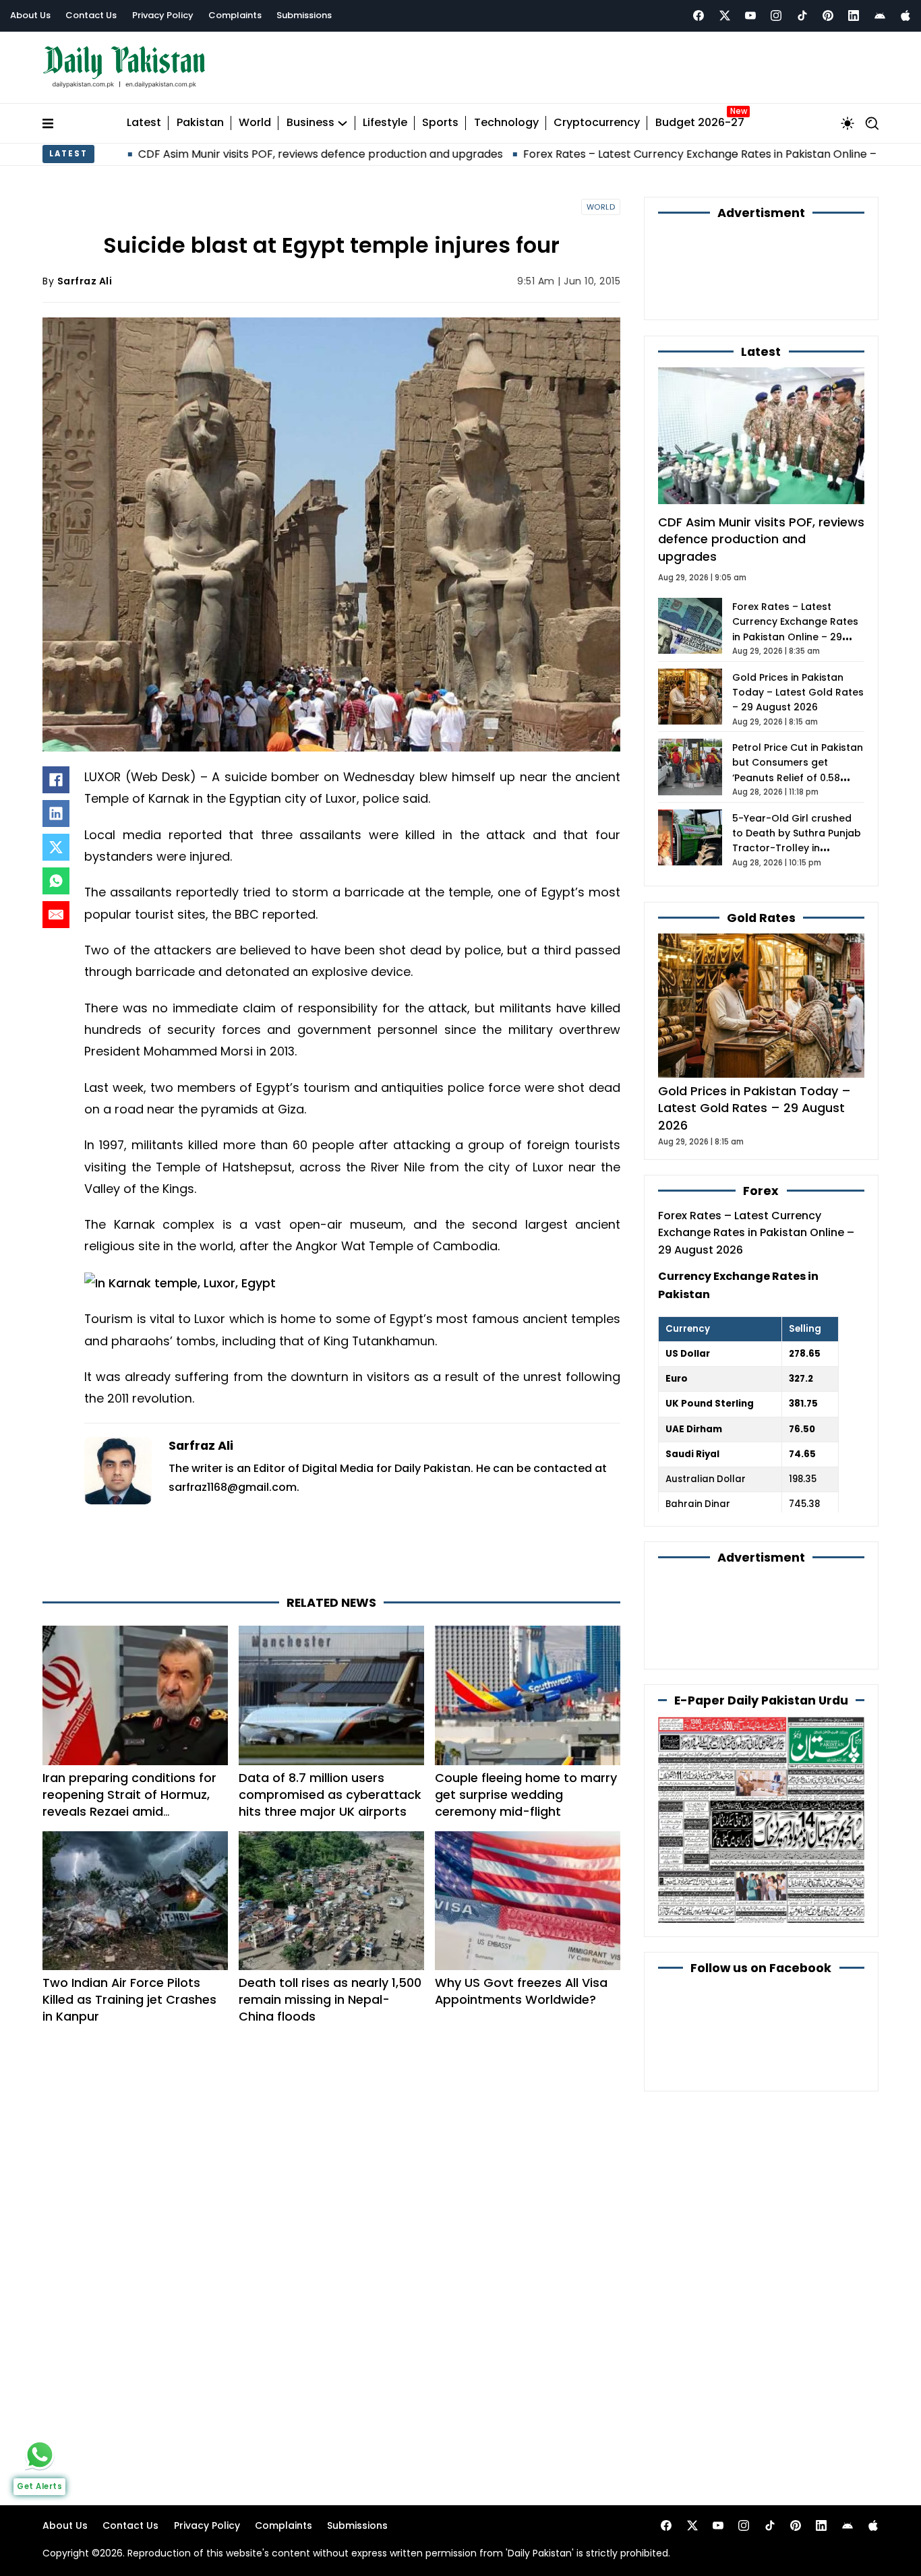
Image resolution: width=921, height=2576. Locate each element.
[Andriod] (880, 16)
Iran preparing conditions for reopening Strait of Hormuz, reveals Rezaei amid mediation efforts (129, 1803)
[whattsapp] (40, 2455)
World (255, 123)
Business (310, 123)
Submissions (304, 15)
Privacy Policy (163, 15)
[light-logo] (127, 67)
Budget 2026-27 (700, 123)
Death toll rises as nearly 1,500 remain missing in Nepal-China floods (330, 1999)
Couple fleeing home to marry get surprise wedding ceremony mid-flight (526, 1795)
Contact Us (91, 15)
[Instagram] (776, 16)
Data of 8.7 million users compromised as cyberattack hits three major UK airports (330, 1795)
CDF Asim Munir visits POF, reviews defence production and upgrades (214, 154)
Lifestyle (385, 123)
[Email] (56, 915)
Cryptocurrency (597, 123)
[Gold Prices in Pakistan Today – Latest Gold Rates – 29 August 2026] (761, 1005)
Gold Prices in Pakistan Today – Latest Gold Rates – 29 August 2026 (798, 693)
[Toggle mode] (848, 123)
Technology (506, 123)
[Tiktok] (802, 16)
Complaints (235, 15)
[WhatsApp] (56, 881)
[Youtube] (750, 16)
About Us (30, 15)
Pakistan (200, 123)
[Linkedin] (854, 16)
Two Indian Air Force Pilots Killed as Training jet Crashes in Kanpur (129, 1999)
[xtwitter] (725, 16)
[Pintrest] (828, 16)
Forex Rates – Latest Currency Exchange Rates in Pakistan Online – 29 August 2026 (634, 154)
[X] (56, 847)
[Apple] (905, 16)
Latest (144, 123)
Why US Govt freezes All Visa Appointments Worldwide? (521, 1991)
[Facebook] (699, 16)
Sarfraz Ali (85, 281)
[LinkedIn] (56, 814)
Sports (440, 123)
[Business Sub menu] (343, 123)
